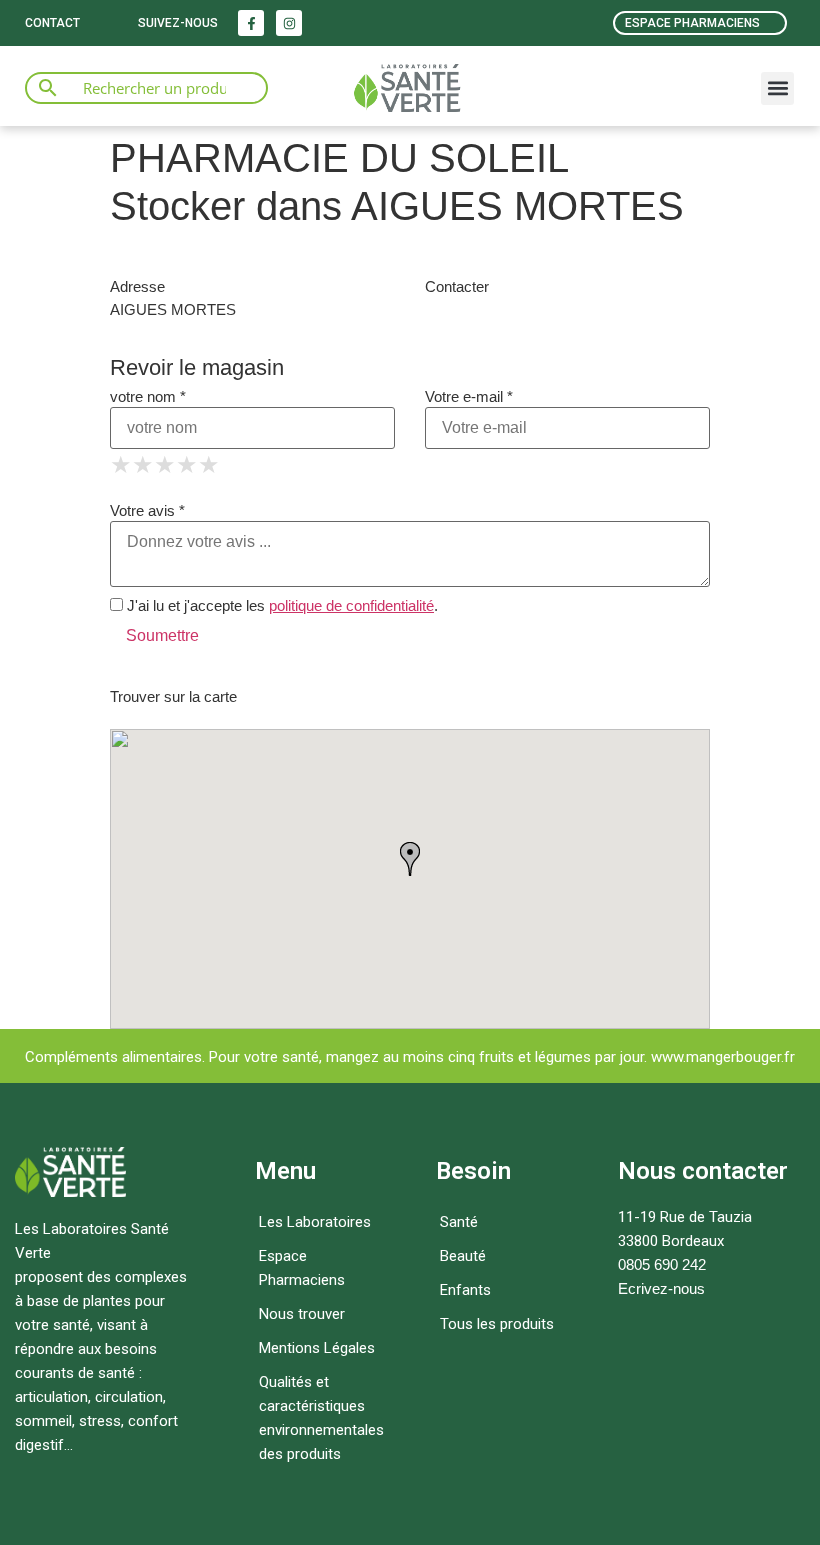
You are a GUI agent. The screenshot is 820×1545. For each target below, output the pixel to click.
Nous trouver (302, 1314)
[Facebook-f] (251, 23)
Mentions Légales (317, 1348)
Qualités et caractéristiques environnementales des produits (321, 1418)
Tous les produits (497, 1324)
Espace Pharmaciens (302, 1268)
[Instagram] (289, 23)
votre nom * (148, 396)
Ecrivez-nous (661, 1288)
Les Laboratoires (315, 1222)
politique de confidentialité (351, 605)
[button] (777, 88)
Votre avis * (147, 510)
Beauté (463, 1256)
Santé (459, 1222)
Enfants (465, 1290)
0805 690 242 (662, 1264)
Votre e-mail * (469, 396)
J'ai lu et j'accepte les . (280, 605)
